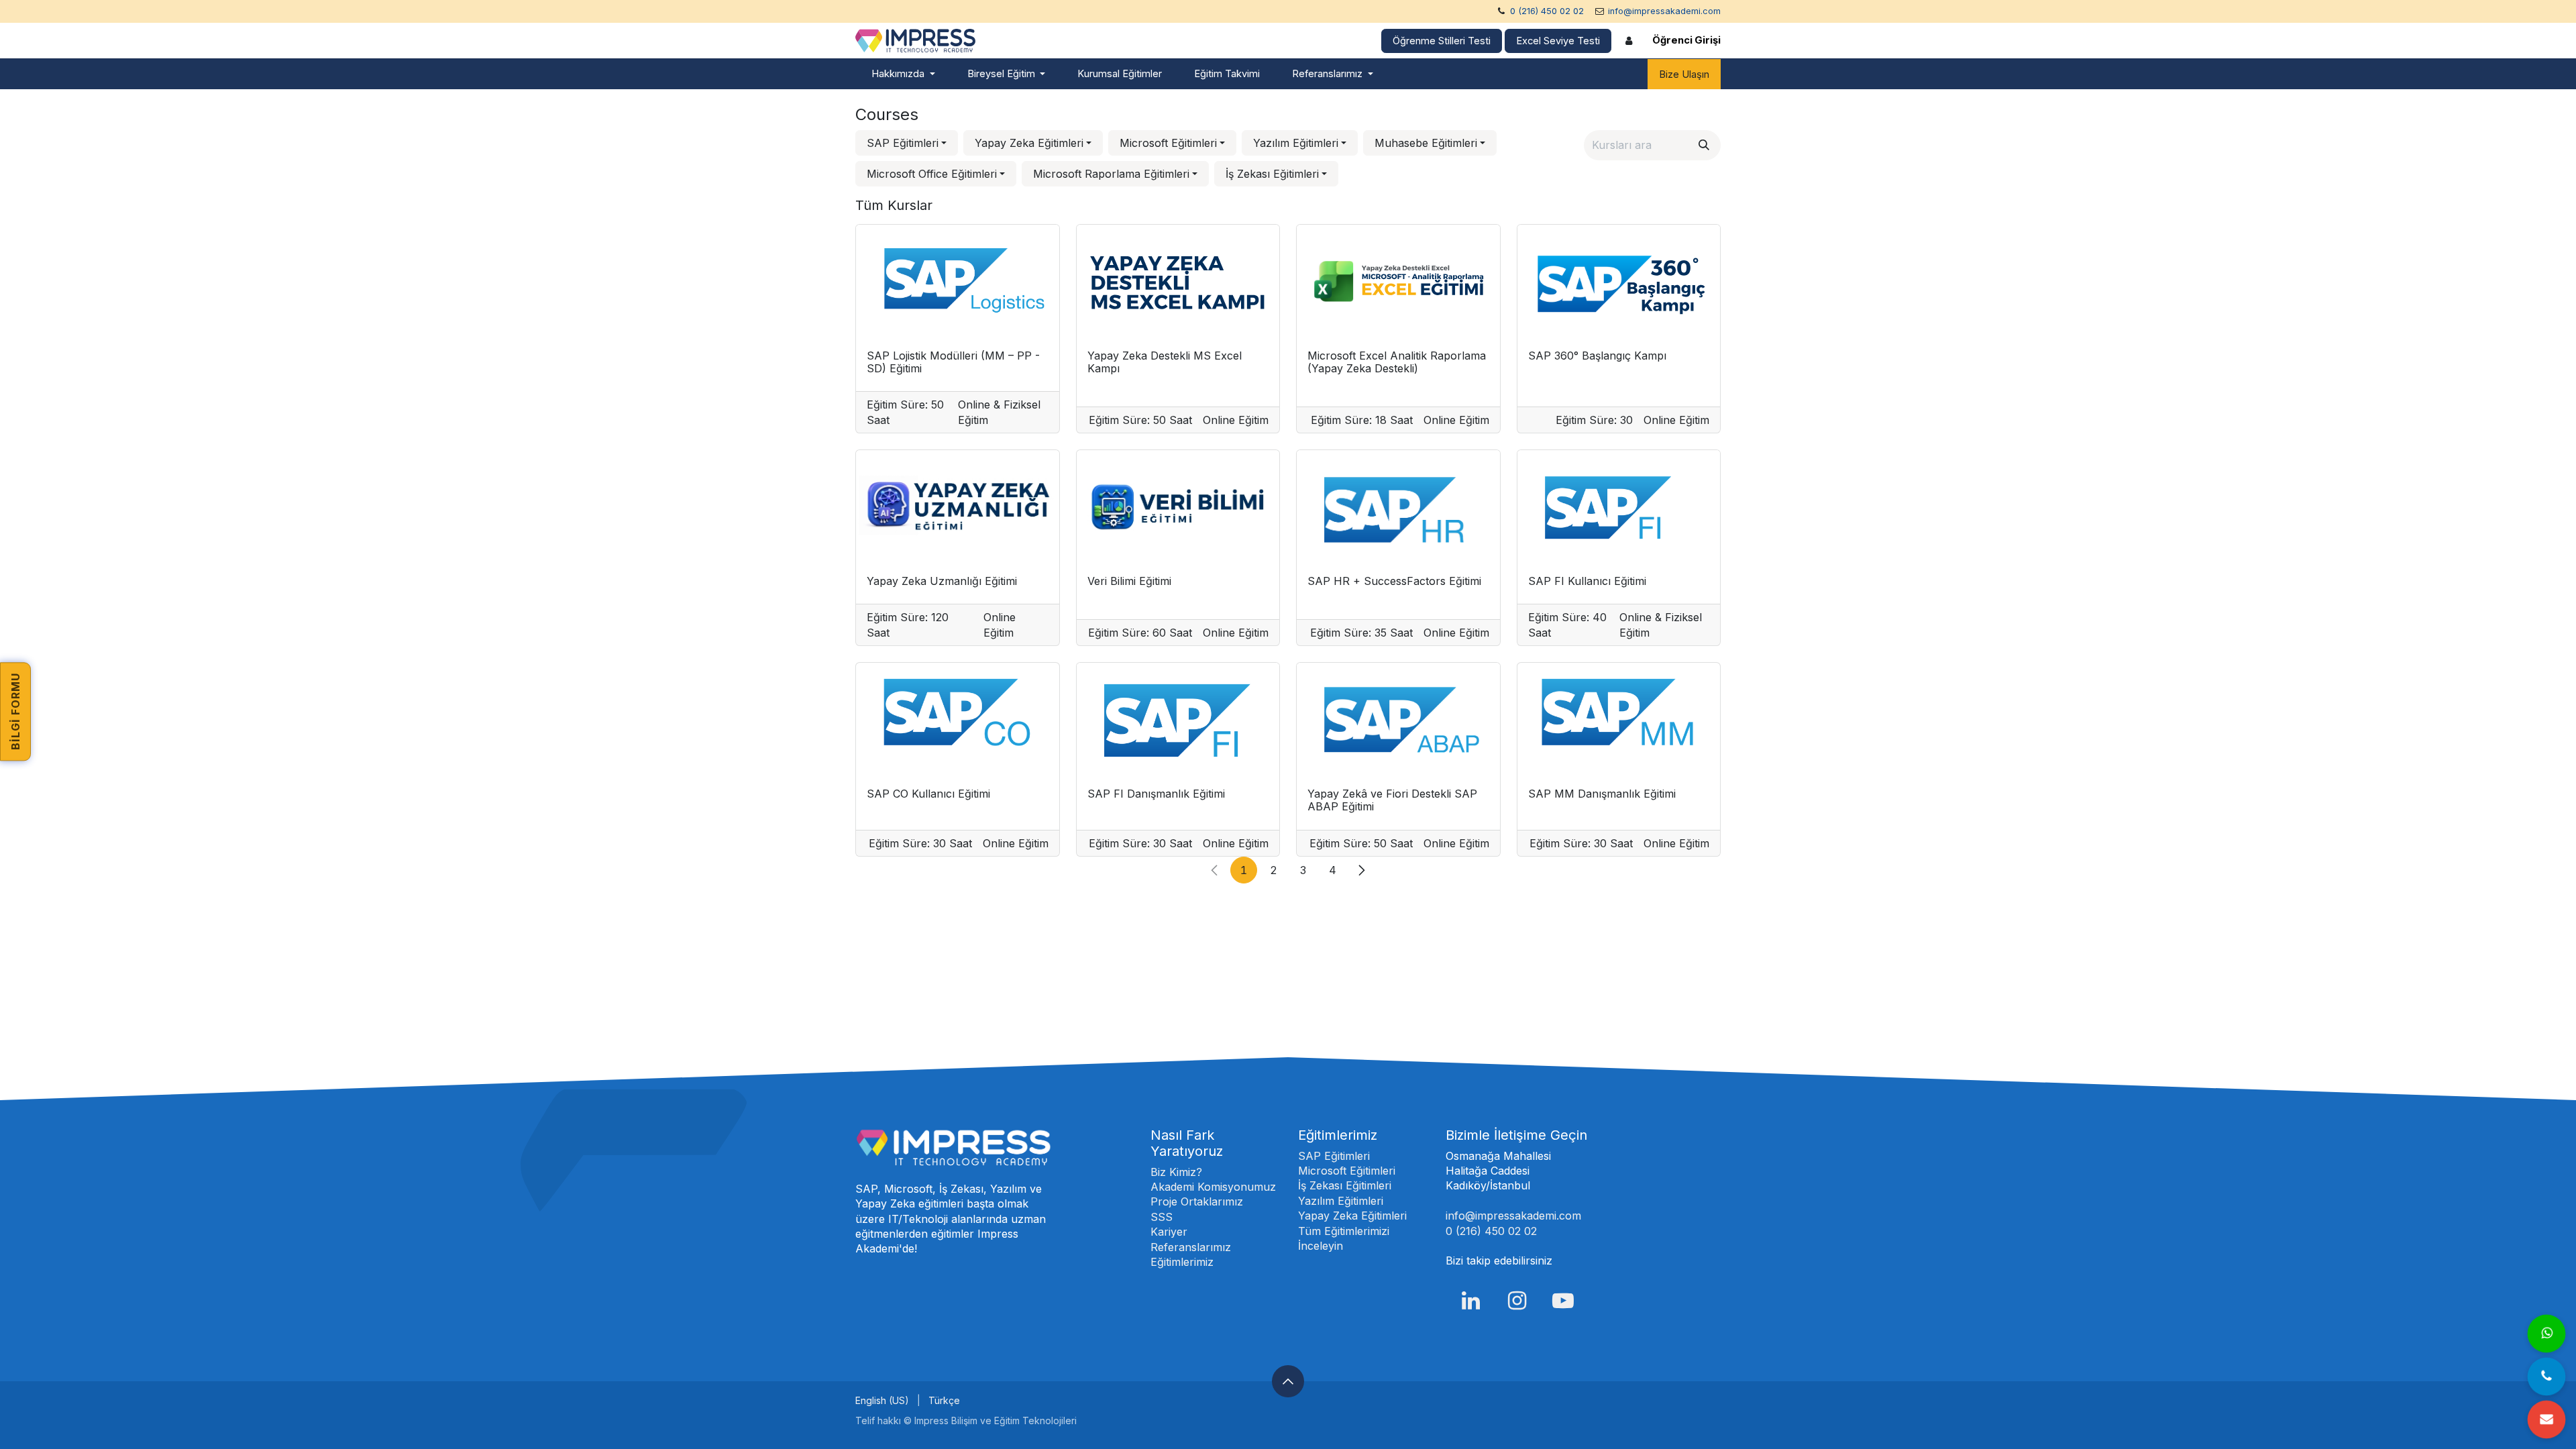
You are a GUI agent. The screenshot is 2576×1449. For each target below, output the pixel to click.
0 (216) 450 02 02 (1547, 11)
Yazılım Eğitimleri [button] (1296, 143)
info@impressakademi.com (1664, 11)
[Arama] (1704, 145)
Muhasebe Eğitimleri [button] (1426, 143)
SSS (1162, 1217)
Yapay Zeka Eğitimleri (1352, 1216)
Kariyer (1169, 1232)
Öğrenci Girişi (1686, 40)
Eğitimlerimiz (1182, 1262)
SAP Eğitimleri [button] (903, 143)
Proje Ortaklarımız (1197, 1201)
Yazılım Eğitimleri (1341, 1201)
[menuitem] (903, 74)
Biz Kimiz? (1176, 1172)
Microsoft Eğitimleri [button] (1168, 143)
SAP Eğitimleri (1334, 1156)
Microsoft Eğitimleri (1347, 1171)
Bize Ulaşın (1684, 74)
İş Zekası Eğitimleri (1345, 1185)
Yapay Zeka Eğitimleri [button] (1029, 143)
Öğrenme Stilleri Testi (1442, 41)
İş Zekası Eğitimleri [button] (1272, 174)
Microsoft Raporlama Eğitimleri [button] (1111, 174)
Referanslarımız (1191, 1247)
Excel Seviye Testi (1558, 41)
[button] (1288, 1381)
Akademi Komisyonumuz (1213, 1187)
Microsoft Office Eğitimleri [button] (932, 174)
